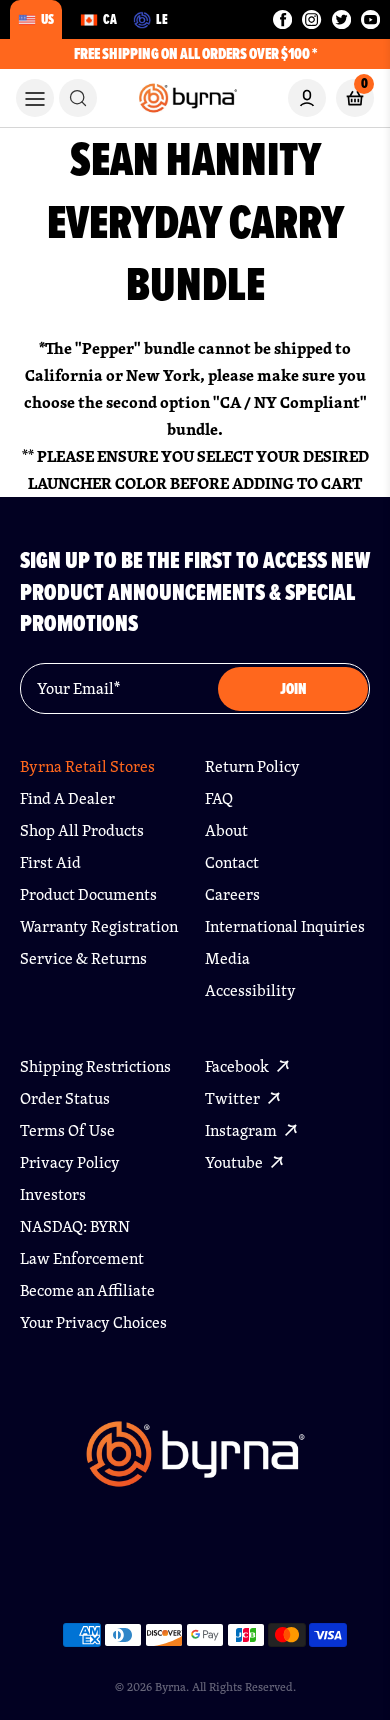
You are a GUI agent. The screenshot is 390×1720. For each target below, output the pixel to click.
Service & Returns (83, 958)
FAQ (219, 798)
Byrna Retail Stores (87, 766)
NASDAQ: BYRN (75, 1226)
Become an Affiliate (87, 1290)
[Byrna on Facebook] (282, 19)
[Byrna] (195, 1464)
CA (110, 19)
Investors (53, 1194)
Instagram (242, 1130)
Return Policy (252, 766)
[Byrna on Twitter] (341, 19)
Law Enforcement (82, 1258)
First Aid (50, 862)
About (226, 830)
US (47, 19)
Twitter (234, 1098)
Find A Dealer (67, 798)
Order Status (65, 1098)
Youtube (235, 1162)
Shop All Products (82, 830)
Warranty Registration (99, 926)
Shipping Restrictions (95, 1066)
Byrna (170, 1686)
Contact (232, 862)
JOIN (293, 688)
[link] (78, 98)
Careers (232, 894)
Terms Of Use (67, 1130)
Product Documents (88, 894)
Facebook (238, 1066)
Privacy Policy (70, 1162)
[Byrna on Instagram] (311, 19)
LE (162, 19)
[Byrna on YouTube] (370, 19)
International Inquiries (285, 926)
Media (227, 958)
